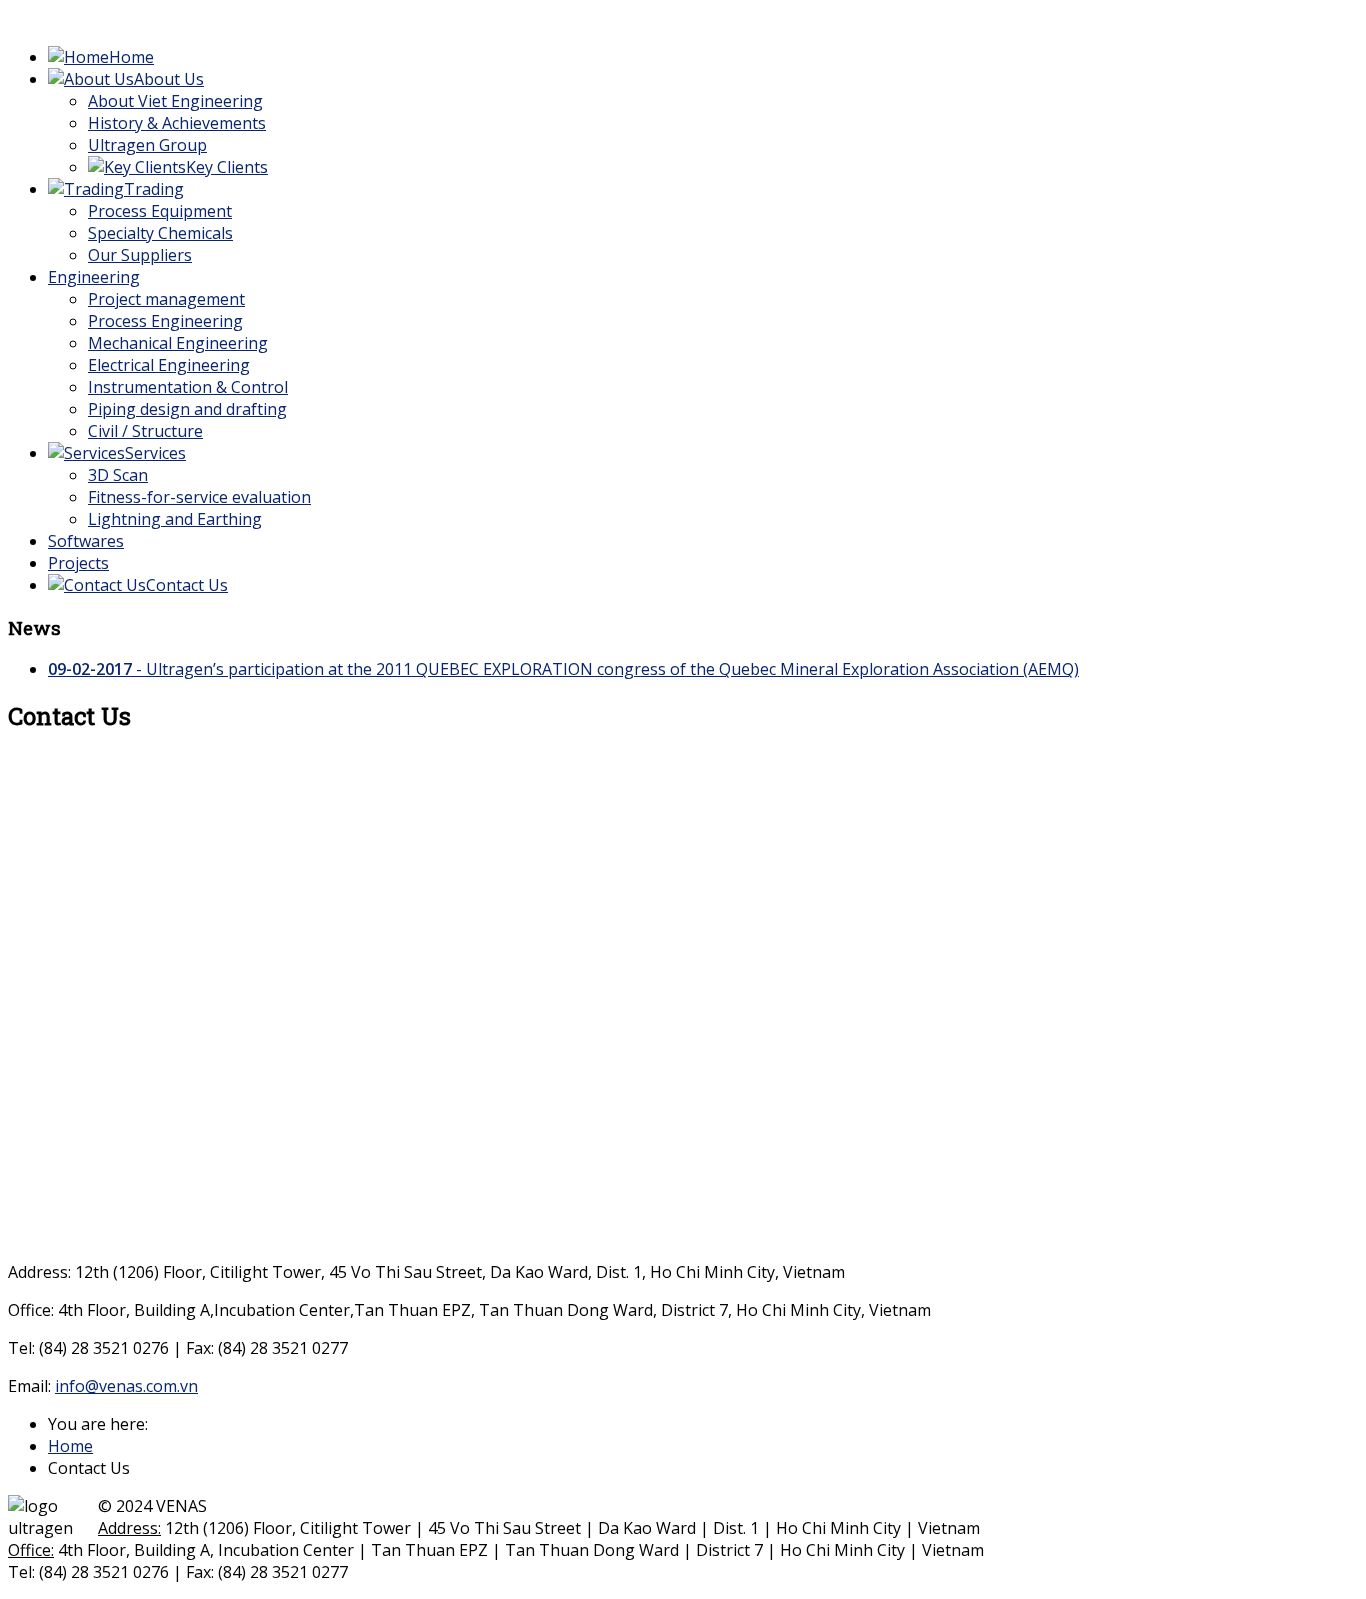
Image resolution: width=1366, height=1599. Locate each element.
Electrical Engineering (169, 365)
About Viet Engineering (175, 101)
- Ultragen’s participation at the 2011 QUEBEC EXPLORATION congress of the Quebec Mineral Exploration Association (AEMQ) (563, 669)
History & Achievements (177, 123)
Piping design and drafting (187, 409)
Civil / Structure (145, 431)
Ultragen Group (147, 145)
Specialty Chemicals (160, 233)
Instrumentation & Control (188, 387)
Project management (166, 299)
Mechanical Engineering (178, 343)
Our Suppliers (140, 255)
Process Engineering (165, 321)
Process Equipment (160, 211)
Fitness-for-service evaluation (199, 497)
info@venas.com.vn (126, 1386)
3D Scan (118, 475)
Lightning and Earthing (175, 519)
